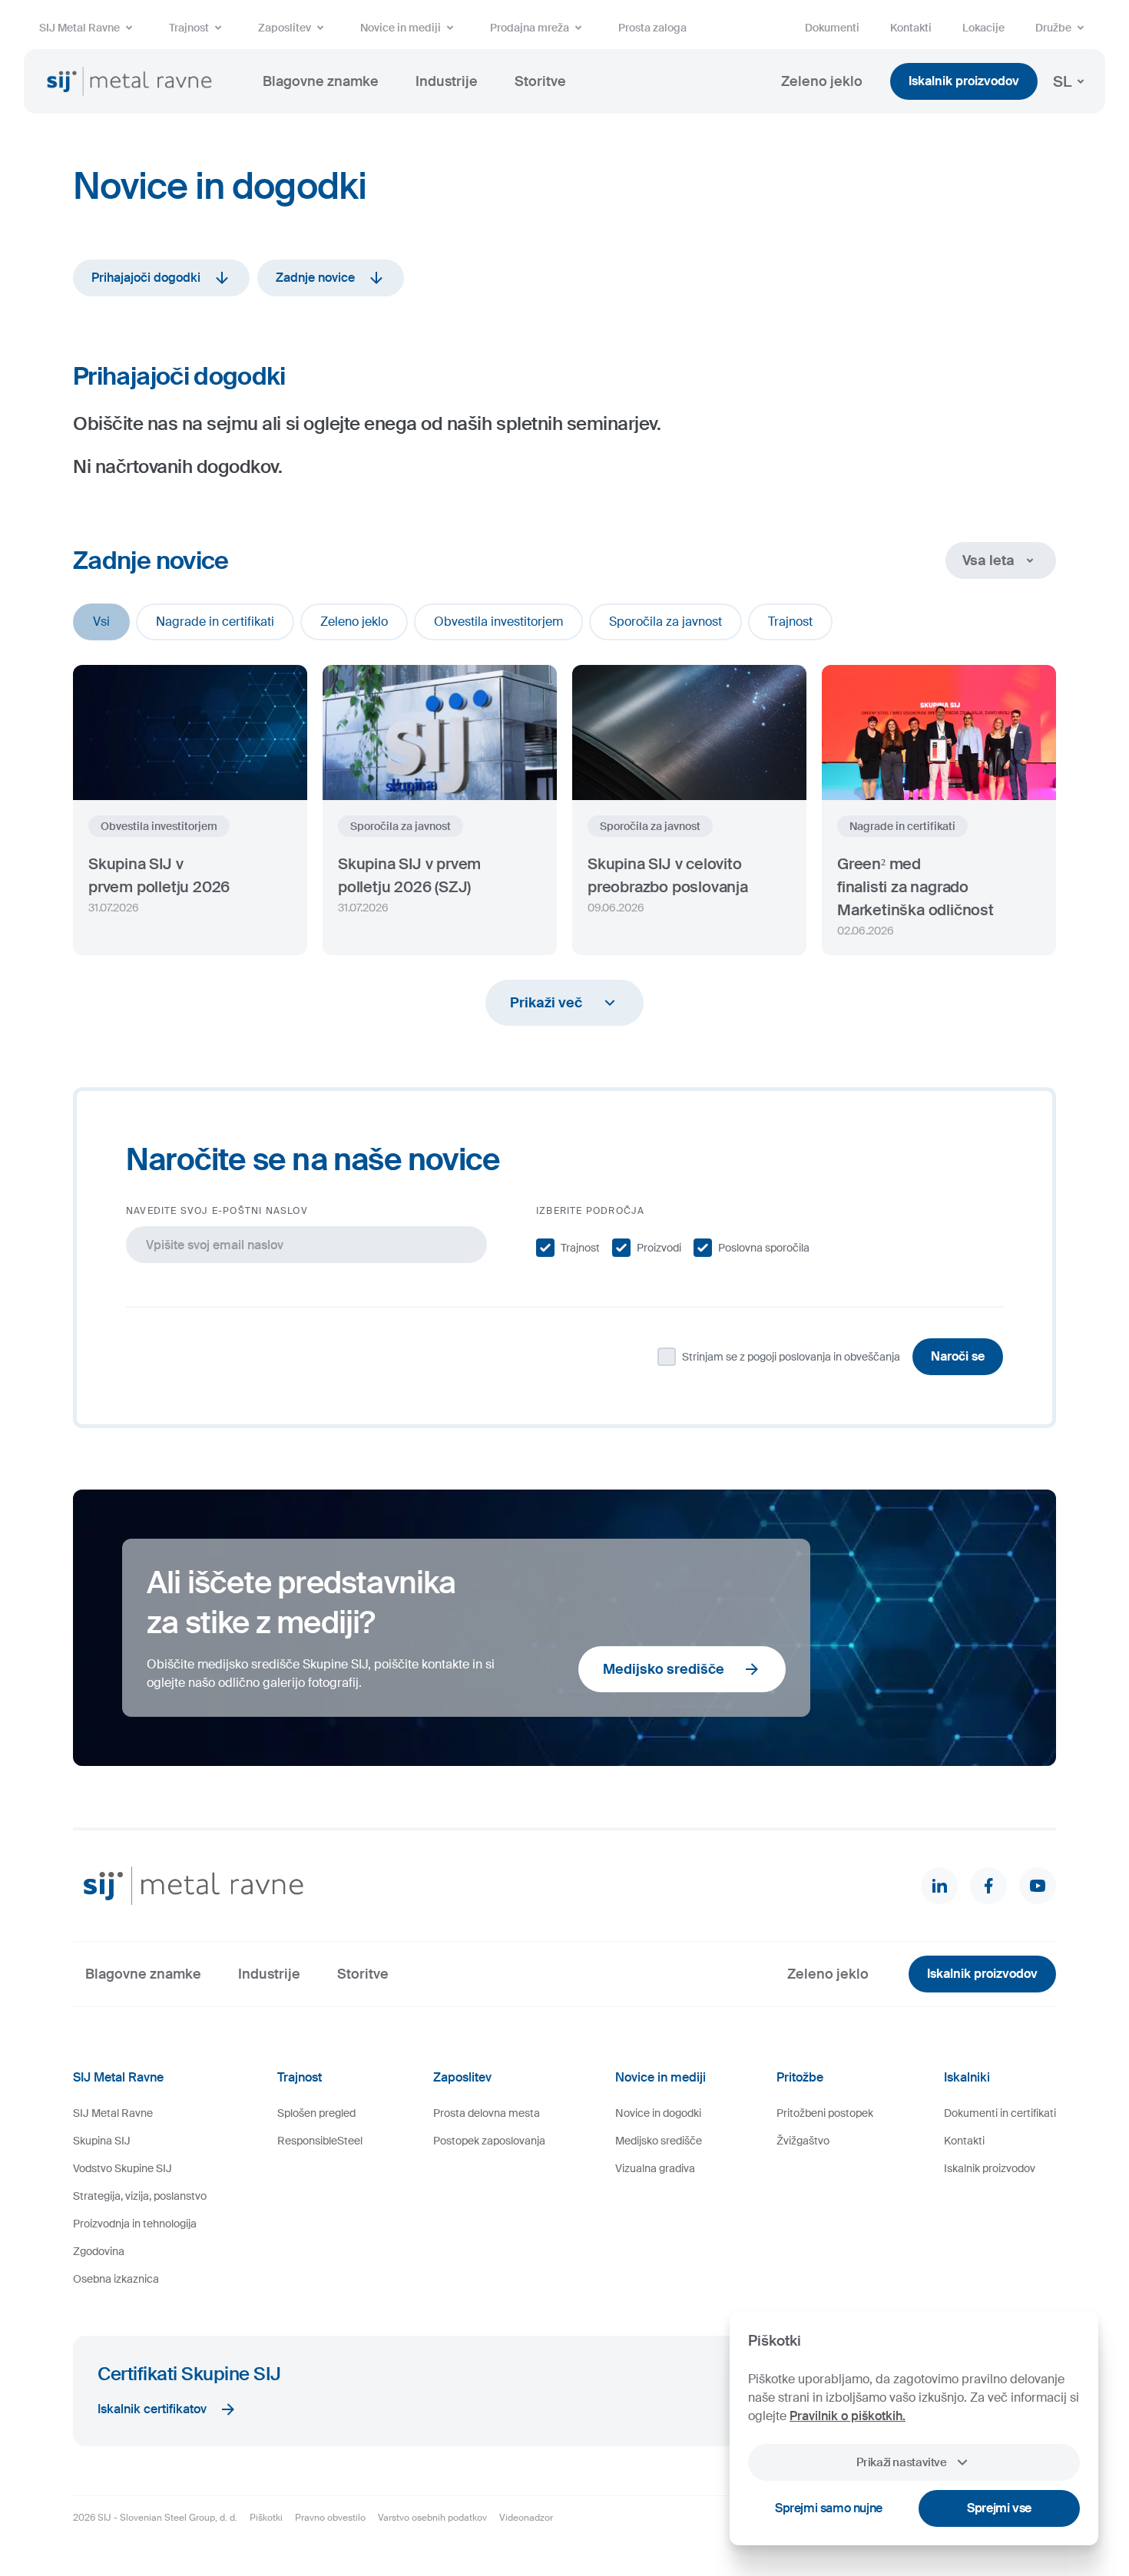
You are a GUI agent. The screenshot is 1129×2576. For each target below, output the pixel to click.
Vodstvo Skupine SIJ (123, 2168)
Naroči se (958, 1356)
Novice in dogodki (658, 2113)
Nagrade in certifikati (215, 622)
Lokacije (983, 28)
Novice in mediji (401, 28)
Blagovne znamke (321, 81)
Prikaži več (546, 1003)
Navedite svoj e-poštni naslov (217, 1211)
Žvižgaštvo (803, 2141)
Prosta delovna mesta (487, 2113)
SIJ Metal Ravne (79, 28)
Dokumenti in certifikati (1000, 2113)
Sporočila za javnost (665, 622)
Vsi (101, 622)
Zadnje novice (315, 278)
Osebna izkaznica (116, 2279)
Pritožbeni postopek (825, 2113)
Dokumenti (832, 28)
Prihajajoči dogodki (146, 278)
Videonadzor (526, 2518)
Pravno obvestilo (330, 2518)
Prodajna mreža (530, 28)
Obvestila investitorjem (498, 622)
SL (1062, 81)
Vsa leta (988, 561)
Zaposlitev (285, 28)
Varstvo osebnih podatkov (432, 2518)
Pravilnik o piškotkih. (848, 2416)
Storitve (540, 81)
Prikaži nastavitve (901, 2462)
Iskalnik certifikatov (152, 2409)
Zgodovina (99, 2251)
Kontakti (911, 28)
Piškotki (266, 2518)
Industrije (447, 81)
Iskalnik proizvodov (964, 81)
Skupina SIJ (102, 2141)
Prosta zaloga (652, 28)
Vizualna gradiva (655, 2168)
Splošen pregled (316, 2113)
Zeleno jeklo (822, 81)
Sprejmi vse (999, 2508)
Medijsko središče (664, 1669)
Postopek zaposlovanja (489, 2141)
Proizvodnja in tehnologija (135, 2224)
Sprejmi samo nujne (829, 2508)
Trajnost (189, 28)
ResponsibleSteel (320, 2141)
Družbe (1053, 28)
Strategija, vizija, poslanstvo (140, 2196)
